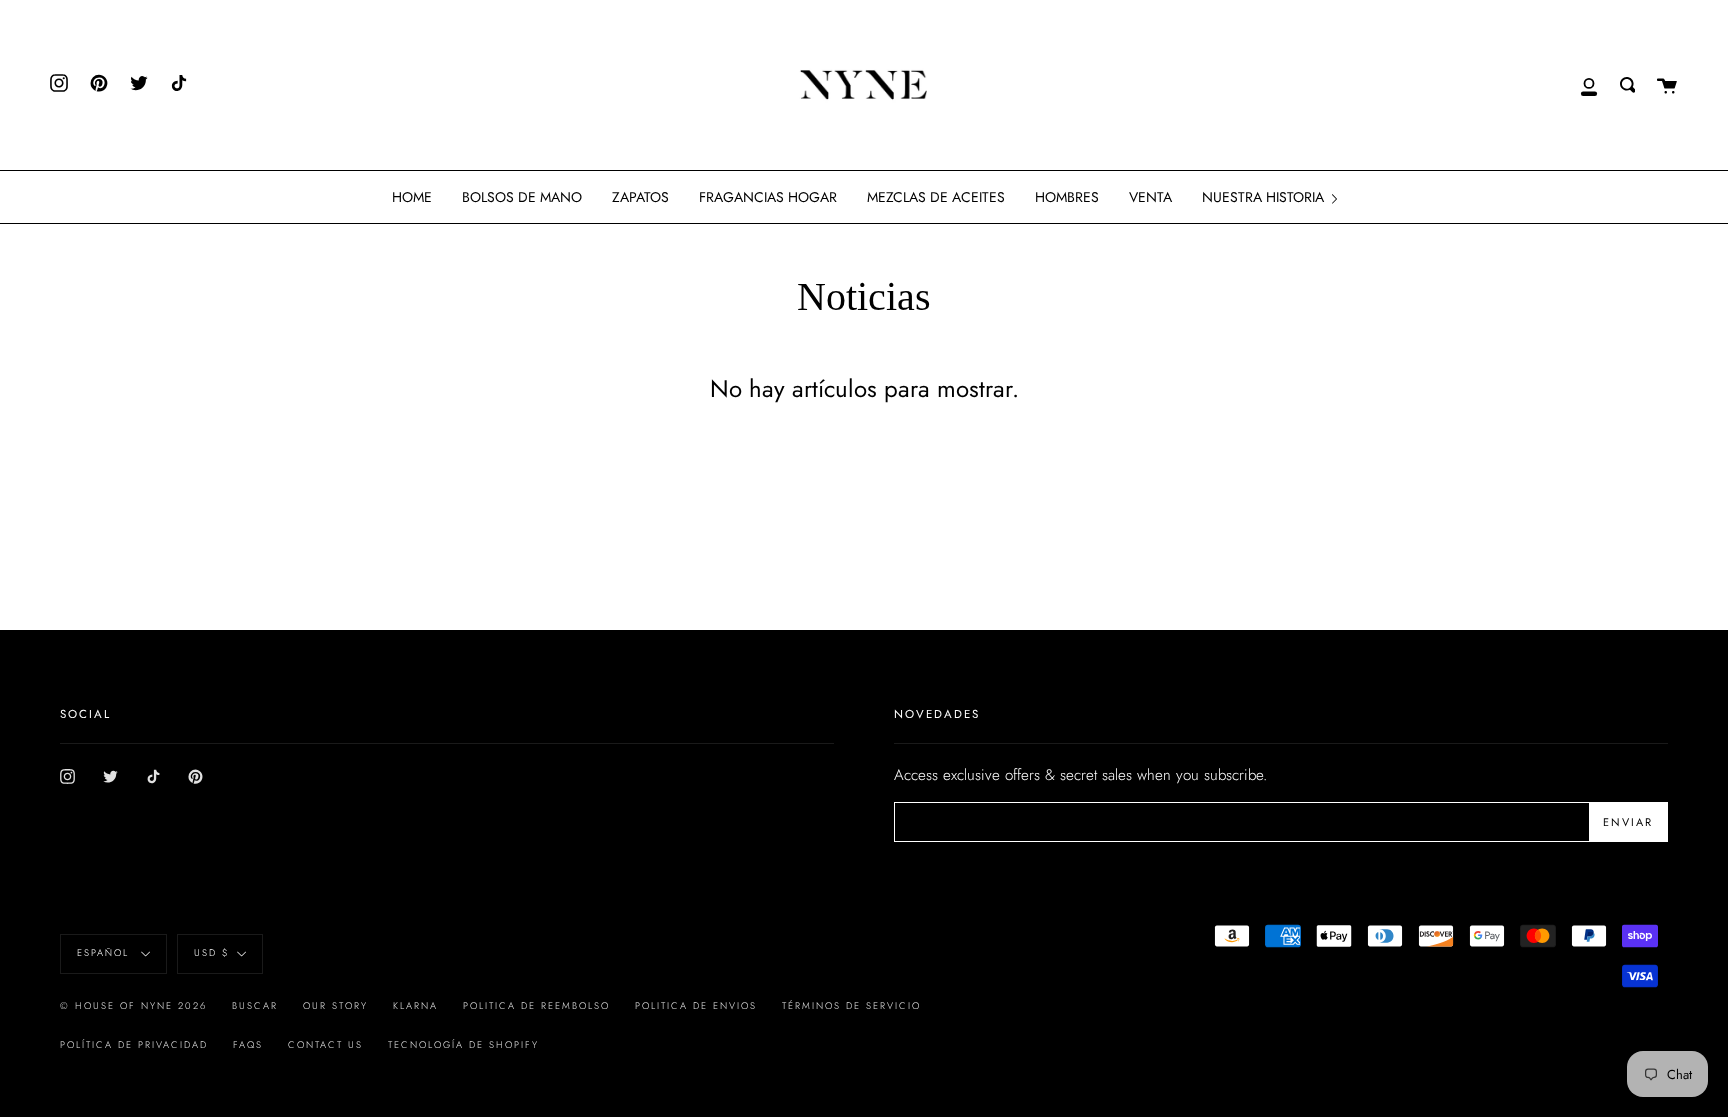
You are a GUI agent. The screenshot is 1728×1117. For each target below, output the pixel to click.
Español (105, 953)
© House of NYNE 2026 (133, 1006)
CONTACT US (325, 1045)
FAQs (248, 1045)
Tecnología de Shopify (463, 1045)
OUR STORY (335, 1006)
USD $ (212, 953)
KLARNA (415, 1006)
